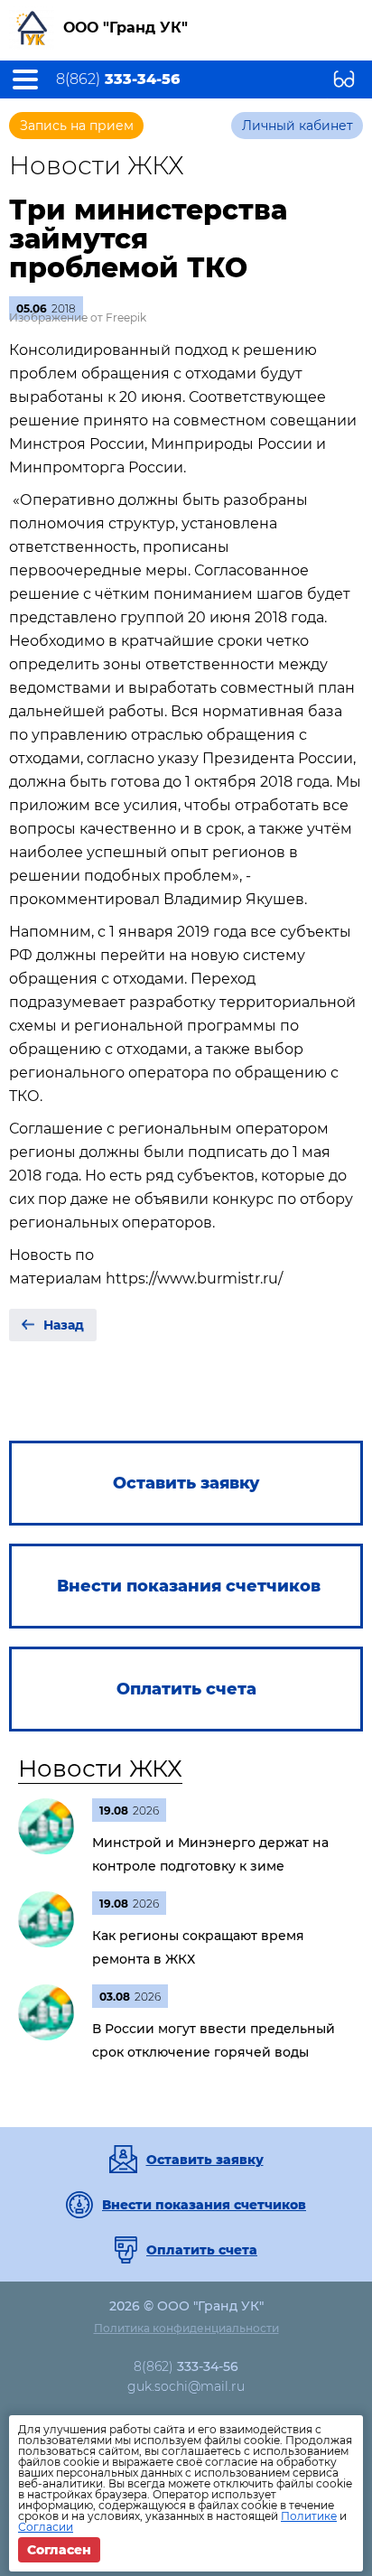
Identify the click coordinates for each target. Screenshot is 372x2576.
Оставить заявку (205, 2160)
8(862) (118, 79)
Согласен (59, 2550)
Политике (309, 2516)
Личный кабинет (298, 126)
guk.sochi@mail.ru (186, 2386)
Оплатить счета (202, 2250)
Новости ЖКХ (100, 1769)
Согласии (46, 2527)
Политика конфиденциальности (186, 2328)
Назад (64, 1325)
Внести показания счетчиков (204, 2205)
